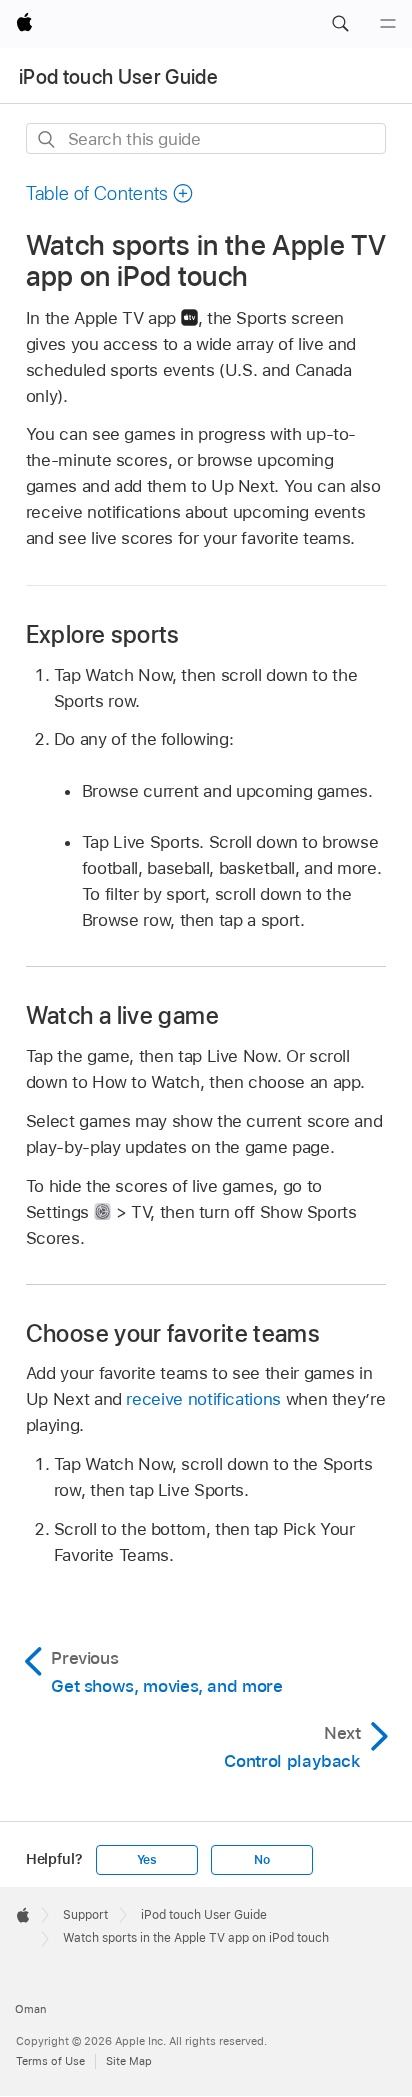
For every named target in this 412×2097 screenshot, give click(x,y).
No (262, 1860)
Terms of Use (50, 2061)
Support (85, 1915)
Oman (30, 2009)
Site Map (129, 2061)
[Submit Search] (47, 139)
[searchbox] (206, 138)
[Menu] (388, 24)
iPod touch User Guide (118, 77)
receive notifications (203, 1399)
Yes (147, 1860)
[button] (340, 24)
